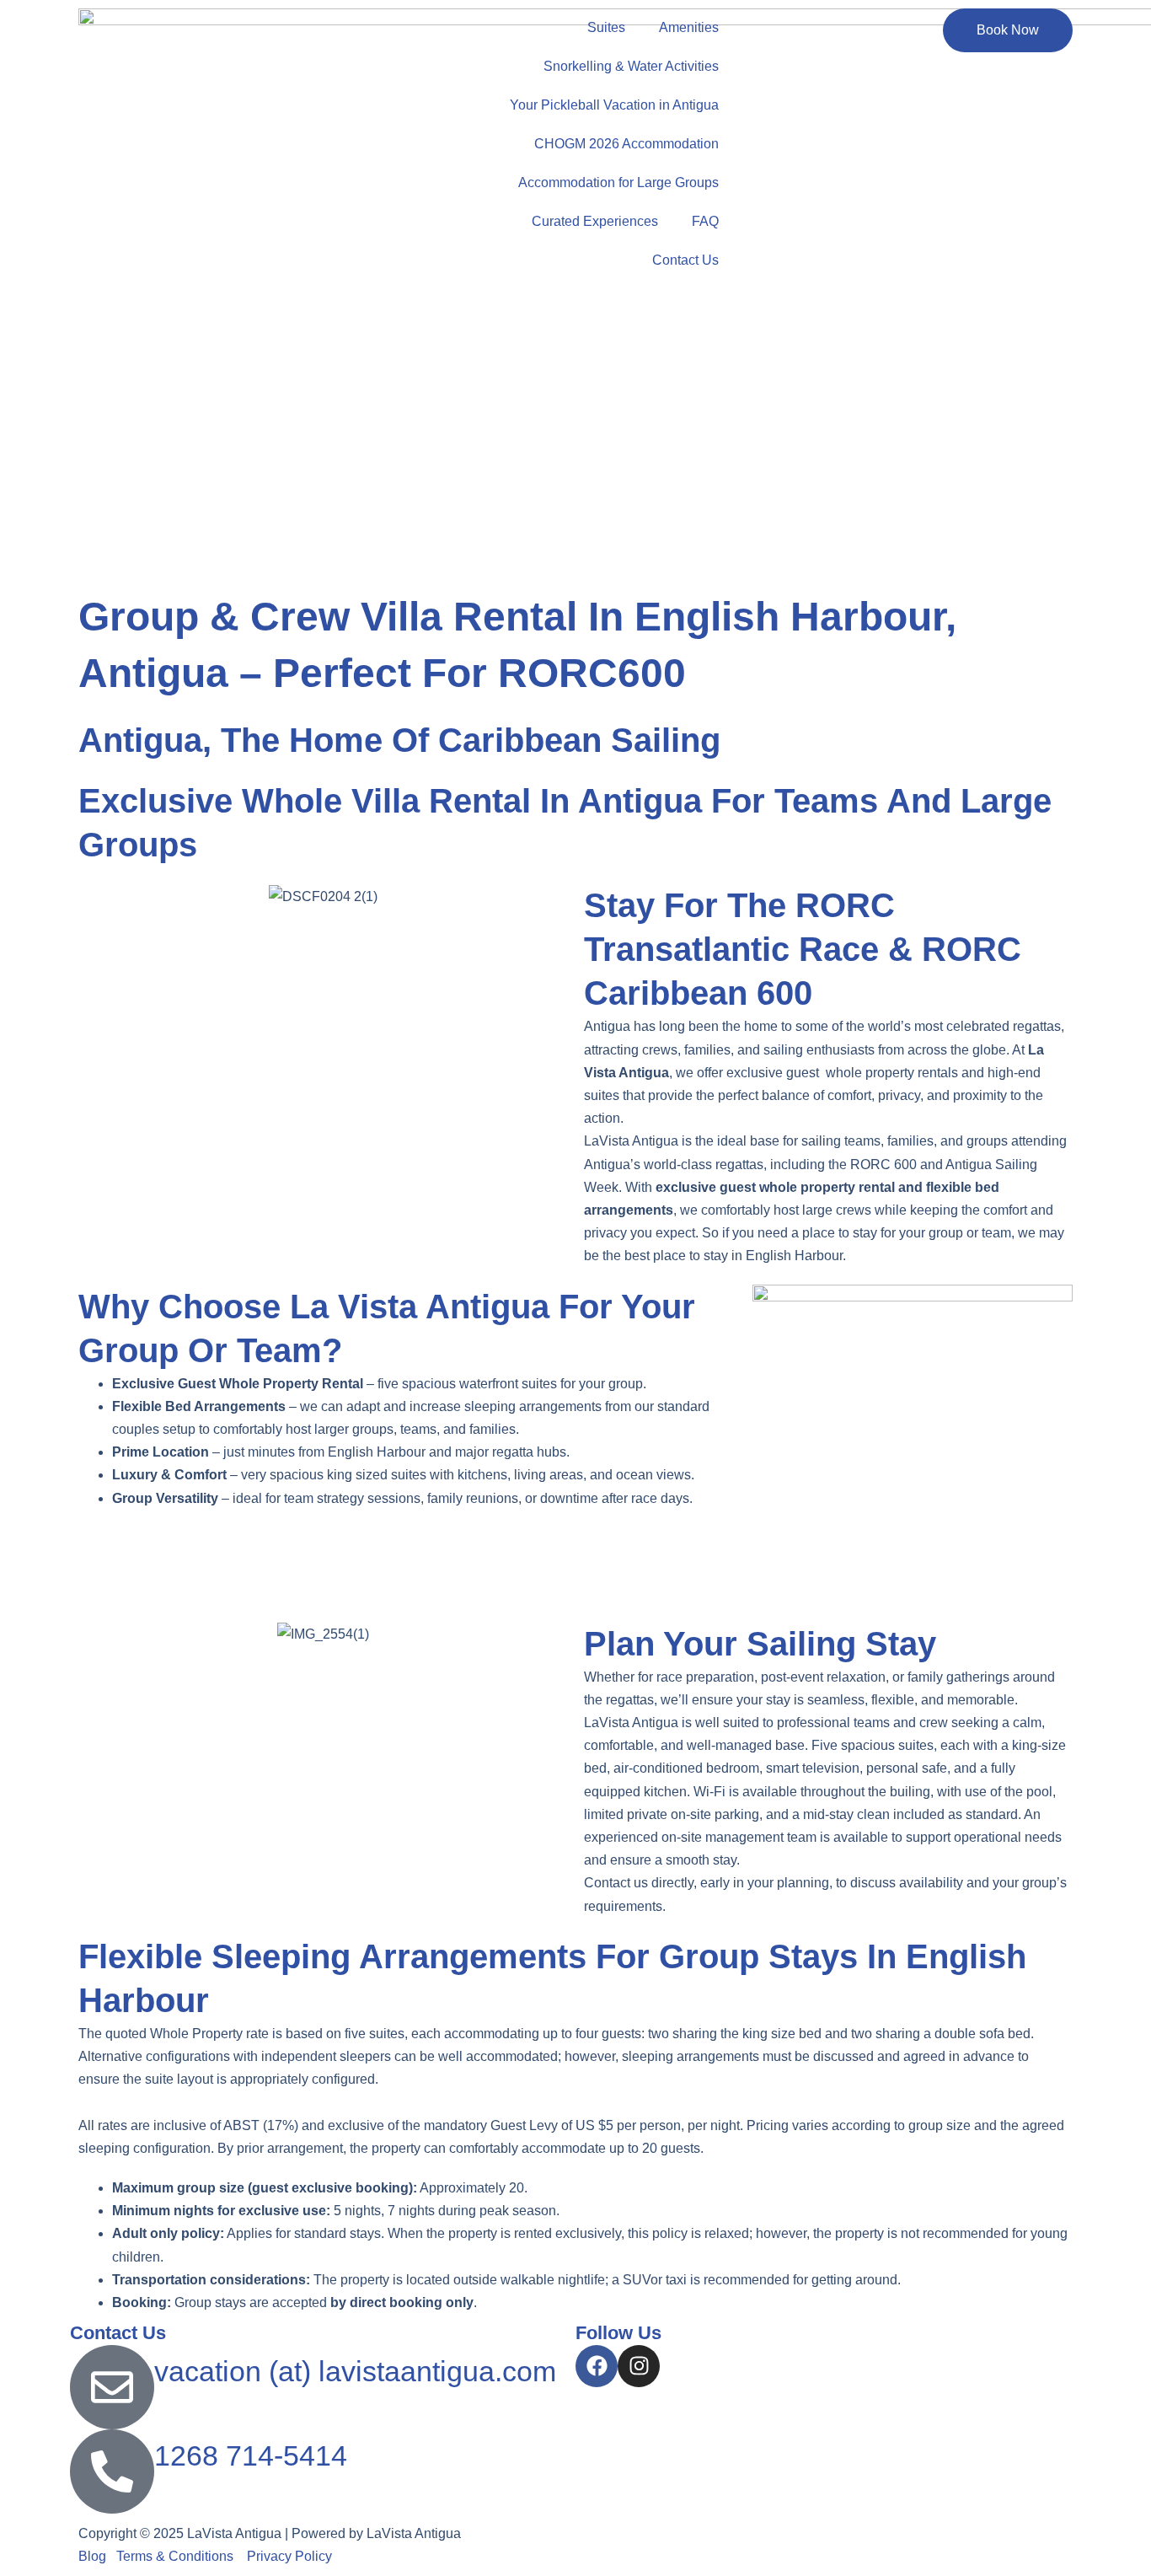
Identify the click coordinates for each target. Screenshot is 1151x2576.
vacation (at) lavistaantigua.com (355, 2371)
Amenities (689, 27)
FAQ (705, 221)
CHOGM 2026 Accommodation (626, 144)
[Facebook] (597, 2366)
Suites (606, 27)
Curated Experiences (595, 221)
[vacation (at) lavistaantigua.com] (112, 2387)
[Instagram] (639, 2366)
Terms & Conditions (178, 2556)
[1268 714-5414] (112, 2471)
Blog (92, 2556)
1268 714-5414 (251, 2455)
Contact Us (685, 260)
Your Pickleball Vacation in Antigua (614, 105)
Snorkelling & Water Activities (631, 66)
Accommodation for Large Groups (618, 182)
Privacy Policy (291, 2556)
